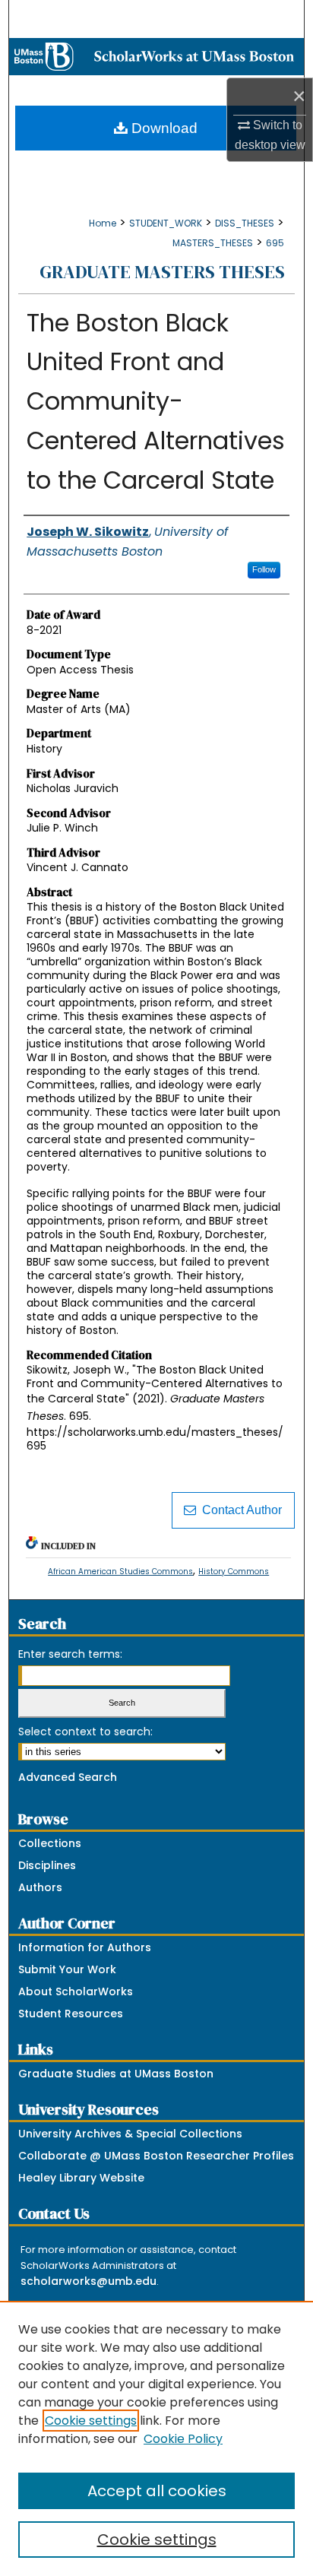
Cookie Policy (183, 2439)
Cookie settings (91, 2421)
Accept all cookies (157, 2491)
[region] (156, 2438)
